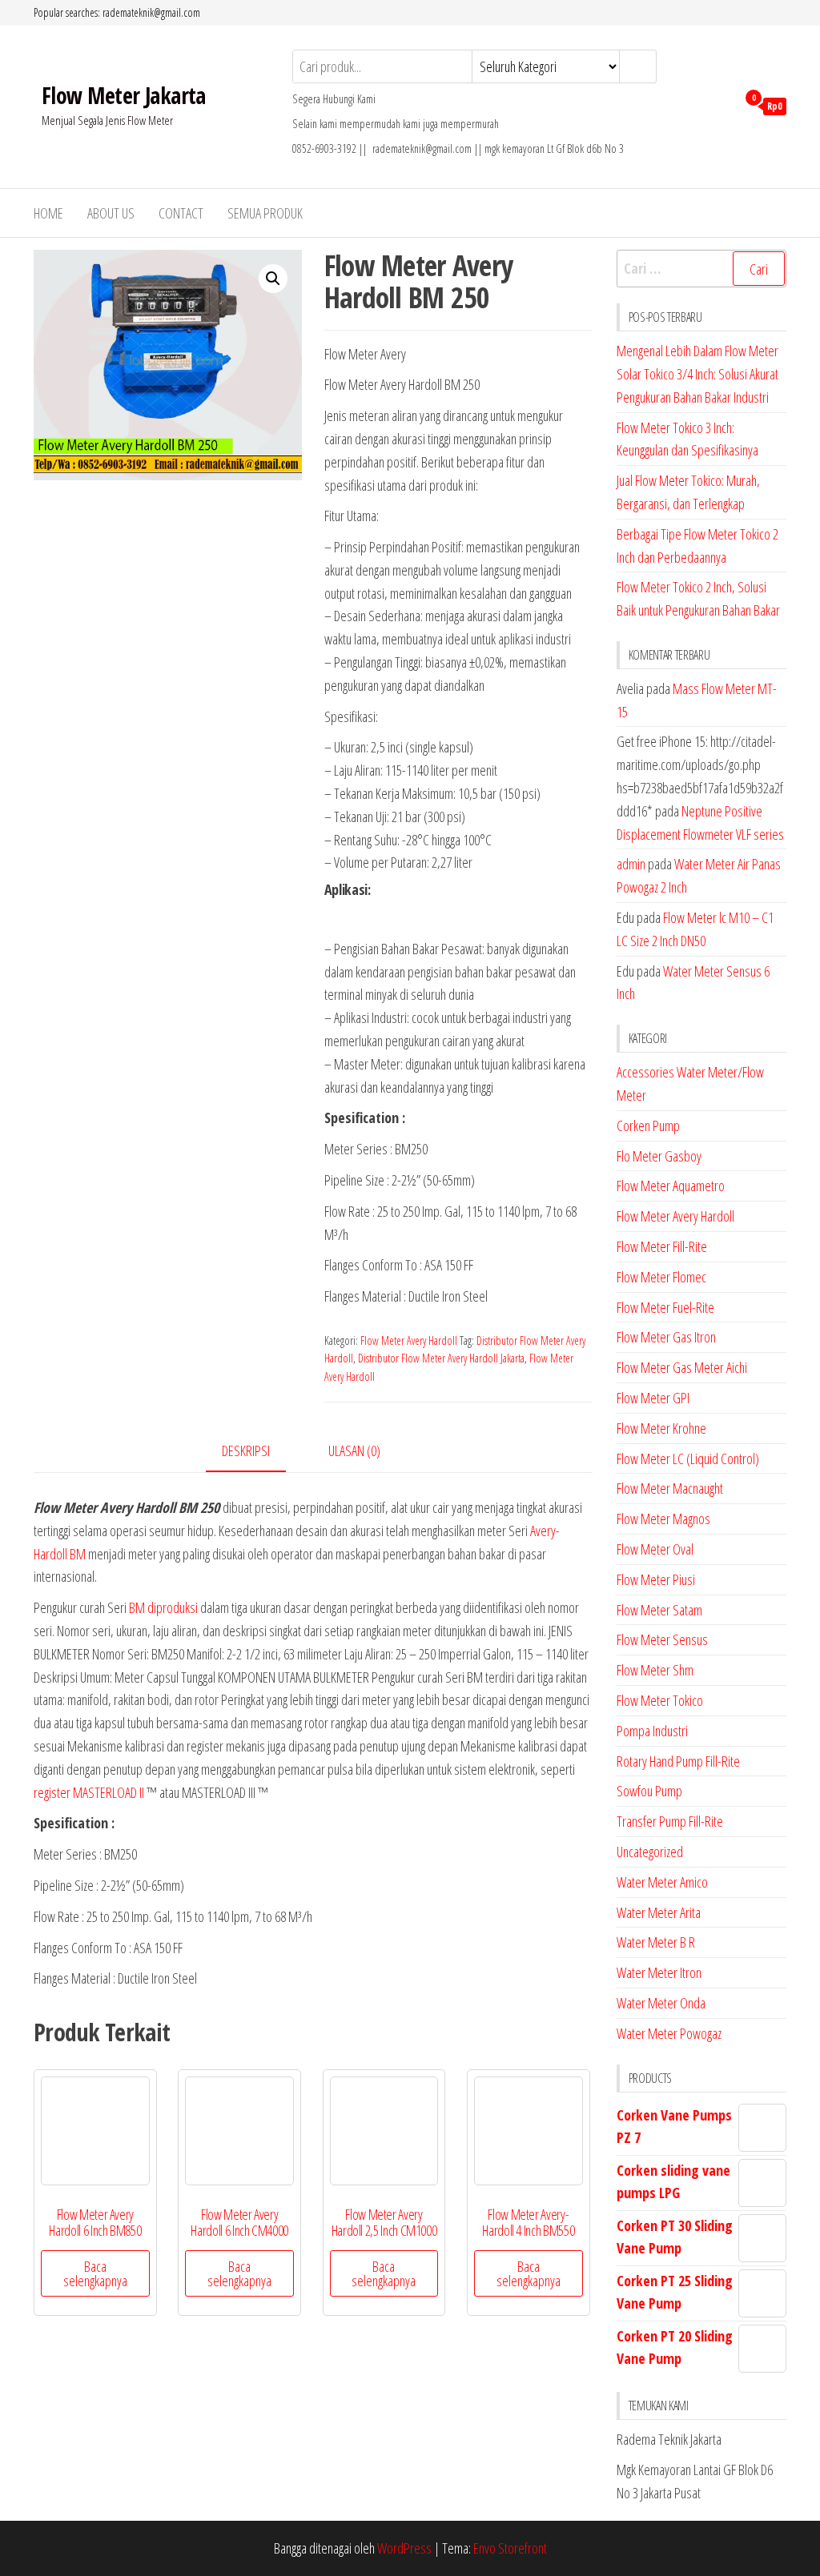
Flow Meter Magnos (663, 1519)
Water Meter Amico (662, 1882)
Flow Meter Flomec (661, 1277)
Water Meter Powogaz (669, 2033)
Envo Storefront (510, 2548)
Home (48, 213)
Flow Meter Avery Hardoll (409, 1340)
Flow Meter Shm (655, 1670)
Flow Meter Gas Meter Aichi (682, 1367)
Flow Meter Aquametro (671, 1186)
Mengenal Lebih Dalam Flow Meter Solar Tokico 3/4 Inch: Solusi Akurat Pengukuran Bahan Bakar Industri (697, 374)
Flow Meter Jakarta (124, 95)
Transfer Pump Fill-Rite (670, 1821)
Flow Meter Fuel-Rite (665, 1307)
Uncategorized (650, 1852)
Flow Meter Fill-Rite (662, 1246)
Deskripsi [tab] (246, 1451)
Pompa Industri (652, 1731)
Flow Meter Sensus (662, 1639)
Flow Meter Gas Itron (666, 1337)
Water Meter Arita (659, 1912)
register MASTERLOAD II (89, 1792)
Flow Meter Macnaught (670, 1488)
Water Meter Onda (661, 2003)
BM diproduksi (163, 1607)
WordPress (404, 2548)
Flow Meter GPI (653, 1398)
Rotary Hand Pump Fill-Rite (678, 1761)
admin (631, 864)
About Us (111, 213)
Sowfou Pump (649, 1791)
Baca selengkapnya (95, 2273)
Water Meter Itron (659, 1972)
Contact (181, 213)
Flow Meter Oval (655, 1549)
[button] (273, 279)
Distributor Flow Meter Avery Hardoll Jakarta (441, 1358)
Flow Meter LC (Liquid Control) (688, 1459)
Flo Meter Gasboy (659, 1156)
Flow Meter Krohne (661, 1428)
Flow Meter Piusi (656, 1579)
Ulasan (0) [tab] (354, 1451)
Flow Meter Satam (659, 1610)
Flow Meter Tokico (660, 1700)
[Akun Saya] (720, 105)
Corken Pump (648, 1125)
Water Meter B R (656, 1942)
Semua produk (265, 213)
